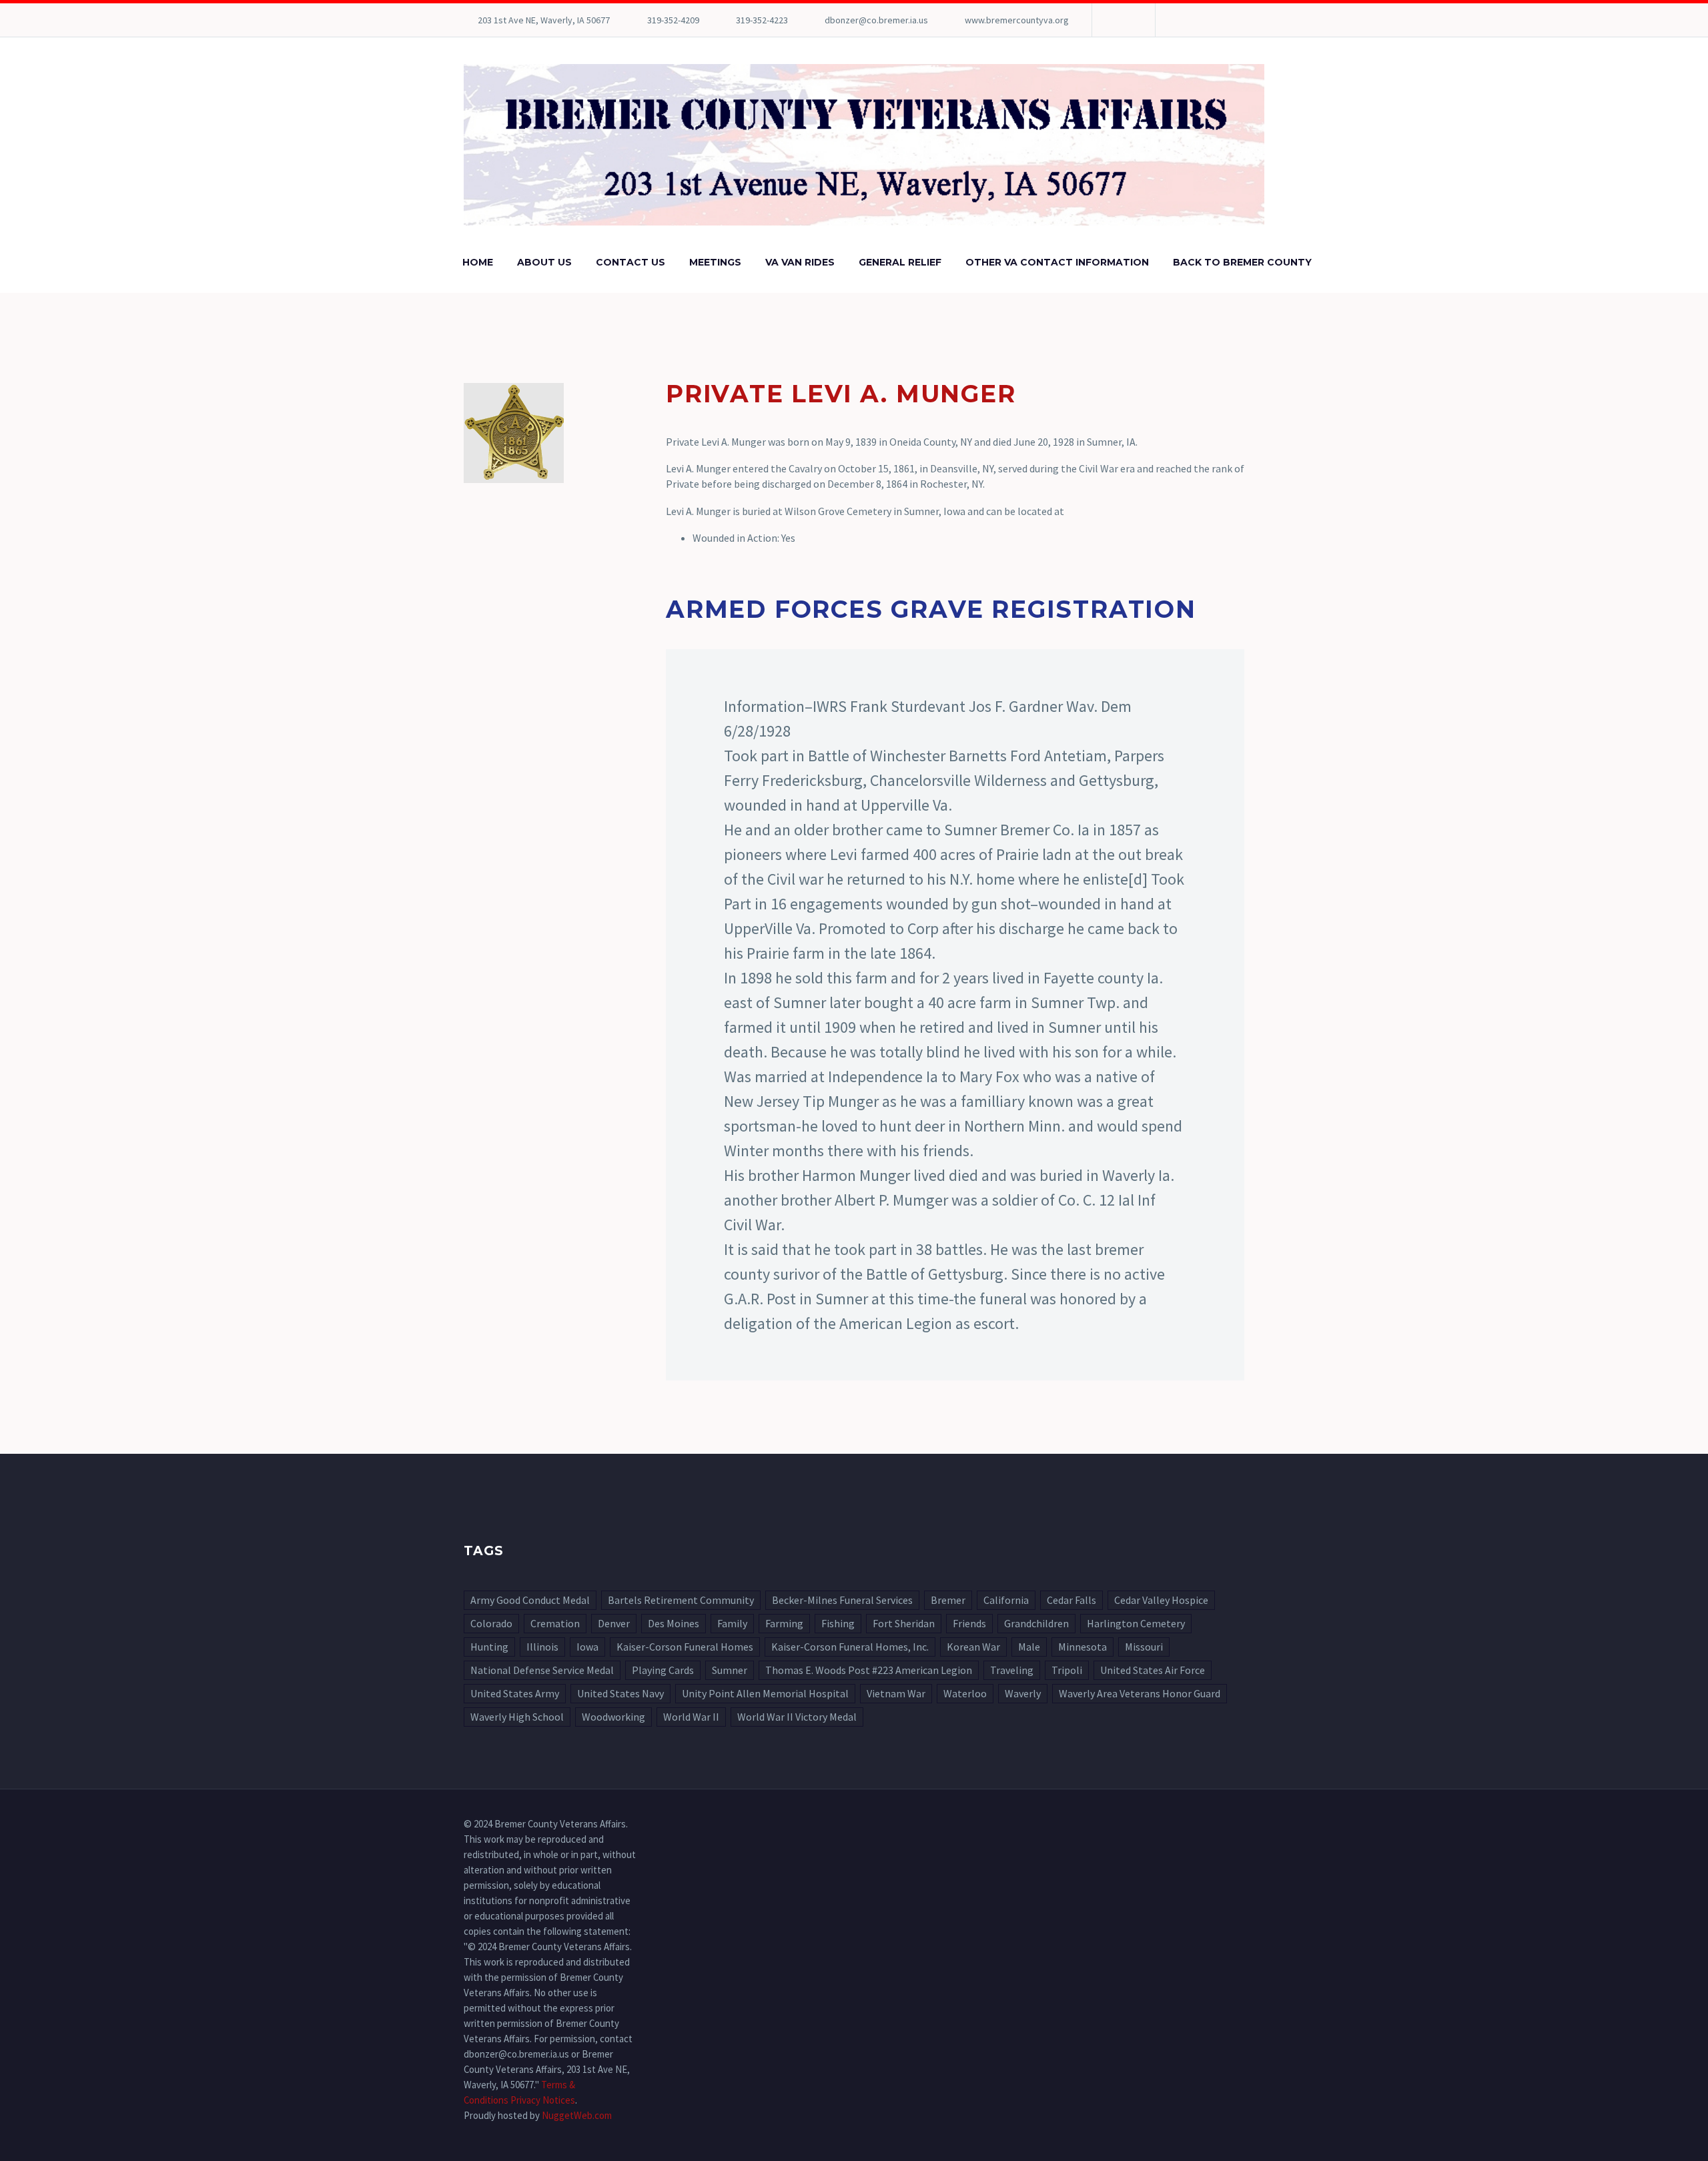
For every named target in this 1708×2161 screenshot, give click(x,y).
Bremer (948, 1600)
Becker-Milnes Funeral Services (842, 1600)
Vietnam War (896, 1693)
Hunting (489, 1647)
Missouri (1144, 1647)
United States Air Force (1153, 1670)
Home (478, 262)
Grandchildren (1036, 1623)
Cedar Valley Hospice (1161, 1600)
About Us (544, 262)
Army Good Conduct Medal (530, 1600)
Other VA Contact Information (1057, 262)
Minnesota (1083, 1647)
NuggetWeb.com (577, 2115)
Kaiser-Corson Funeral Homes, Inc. (850, 1647)
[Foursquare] (1122, 20)
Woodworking (613, 1717)
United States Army (515, 1693)
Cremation (555, 1623)
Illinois (542, 1647)
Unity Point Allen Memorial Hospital (765, 1693)
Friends (969, 1623)
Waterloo (965, 1693)
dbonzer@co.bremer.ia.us (876, 20)
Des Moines (674, 1623)
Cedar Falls (1072, 1600)
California (1006, 1600)
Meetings (715, 262)
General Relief (900, 262)
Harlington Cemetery (1136, 1623)
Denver (614, 1623)
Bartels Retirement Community (681, 1600)
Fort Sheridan (904, 1623)
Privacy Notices (543, 2100)
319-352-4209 (673, 20)
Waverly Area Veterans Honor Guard (1140, 1693)
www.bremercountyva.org (1017, 20)
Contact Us (630, 262)
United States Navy (620, 1693)
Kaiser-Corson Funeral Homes (685, 1647)
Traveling (1012, 1670)
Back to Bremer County (1242, 262)
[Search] (1337, 263)
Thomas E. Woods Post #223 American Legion (869, 1670)
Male (1029, 1647)
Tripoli (1067, 1670)
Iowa (587, 1647)
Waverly (1023, 1693)
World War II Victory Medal (797, 1717)
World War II (691, 1717)
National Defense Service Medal (542, 1670)
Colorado (491, 1623)
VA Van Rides (800, 262)
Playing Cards (663, 1670)
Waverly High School (517, 1717)
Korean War (973, 1647)
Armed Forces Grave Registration (931, 609)
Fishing (838, 1623)
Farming (784, 1623)
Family (732, 1623)
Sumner (730, 1670)
